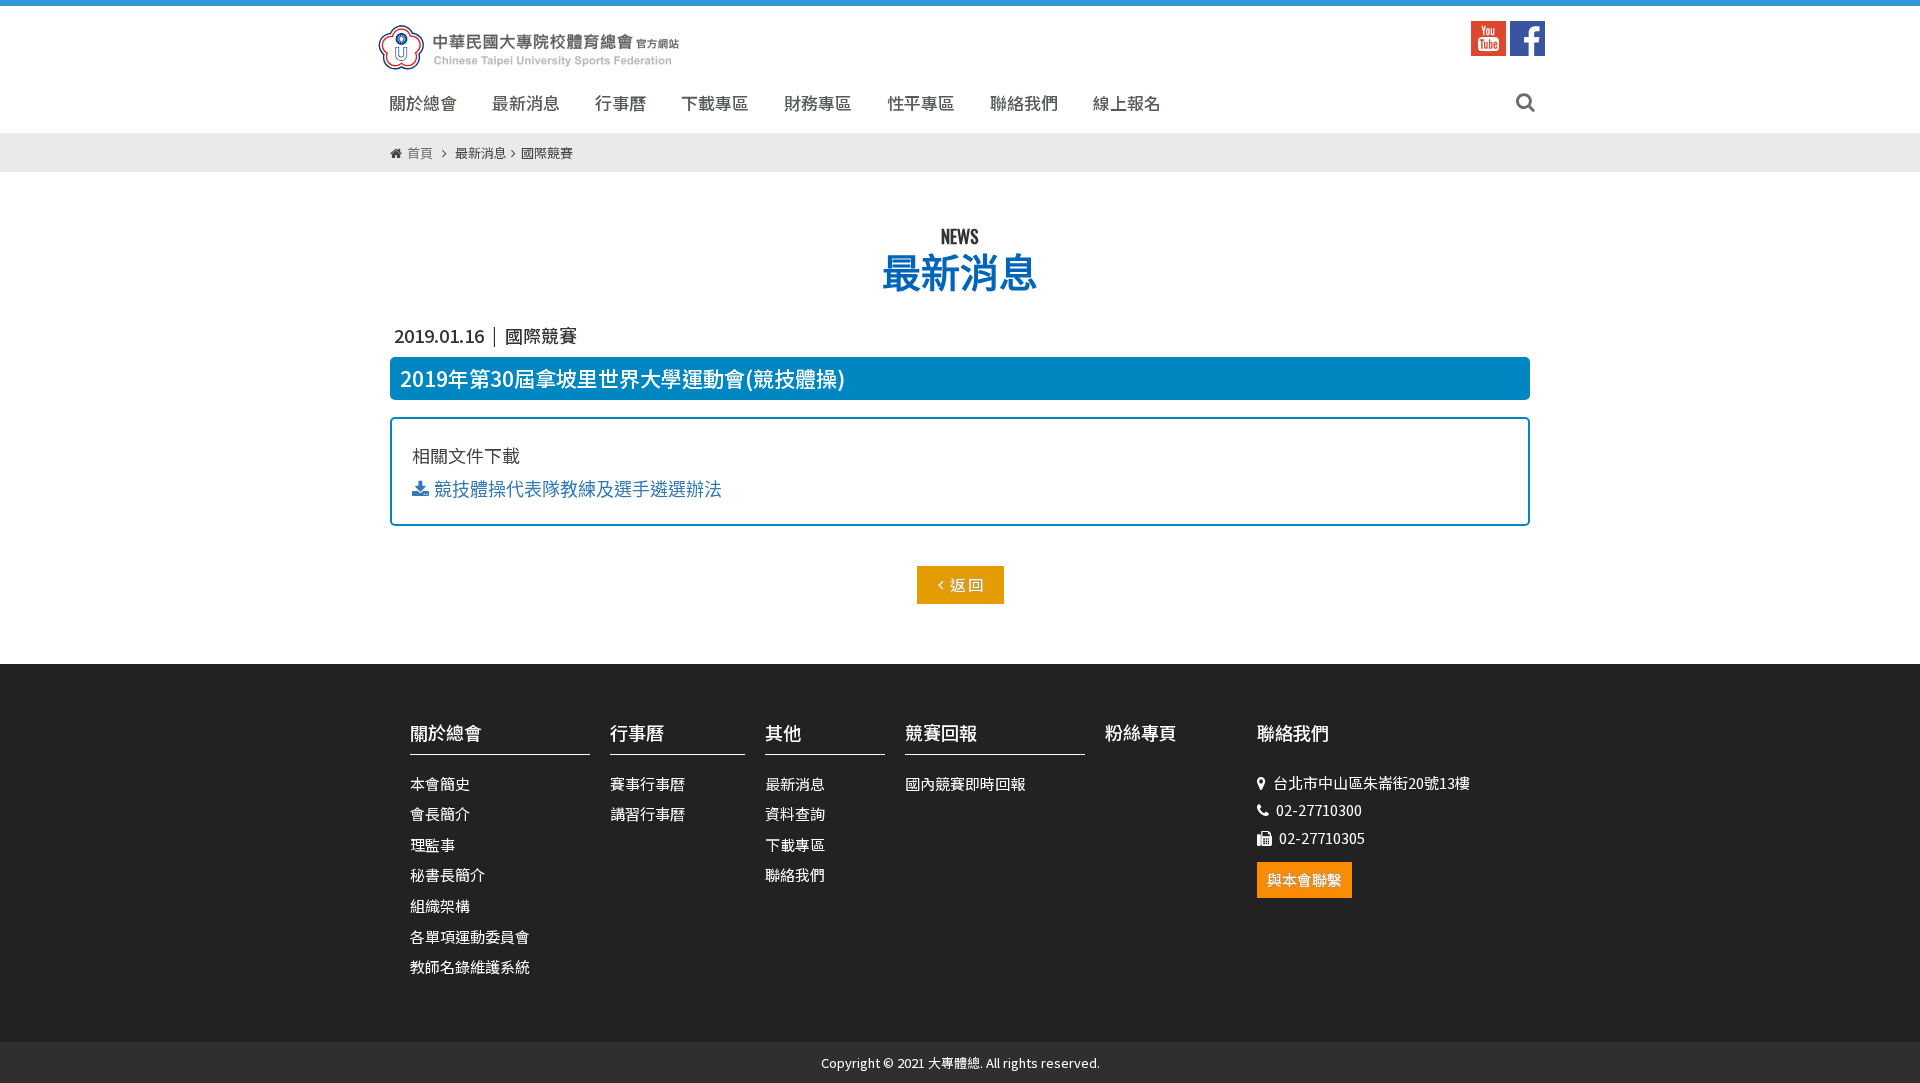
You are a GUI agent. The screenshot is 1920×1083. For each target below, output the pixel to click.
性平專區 (921, 102)
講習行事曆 (647, 813)
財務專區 (818, 102)
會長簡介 (440, 813)
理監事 (432, 844)
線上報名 (1127, 102)
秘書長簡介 (447, 874)
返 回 (966, 584)
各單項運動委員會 (470, 936)
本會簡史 (440, 783)
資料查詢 (795, 813)
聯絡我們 (1024, 102)
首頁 (420, 152)
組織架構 (440, 905)
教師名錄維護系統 (470, 966)
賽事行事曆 (647, 783)
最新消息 (526, 102)
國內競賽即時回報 (965, 783)
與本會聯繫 (1304, 879)
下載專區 (715, 102)
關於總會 (423, 102)
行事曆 (620, 102)
